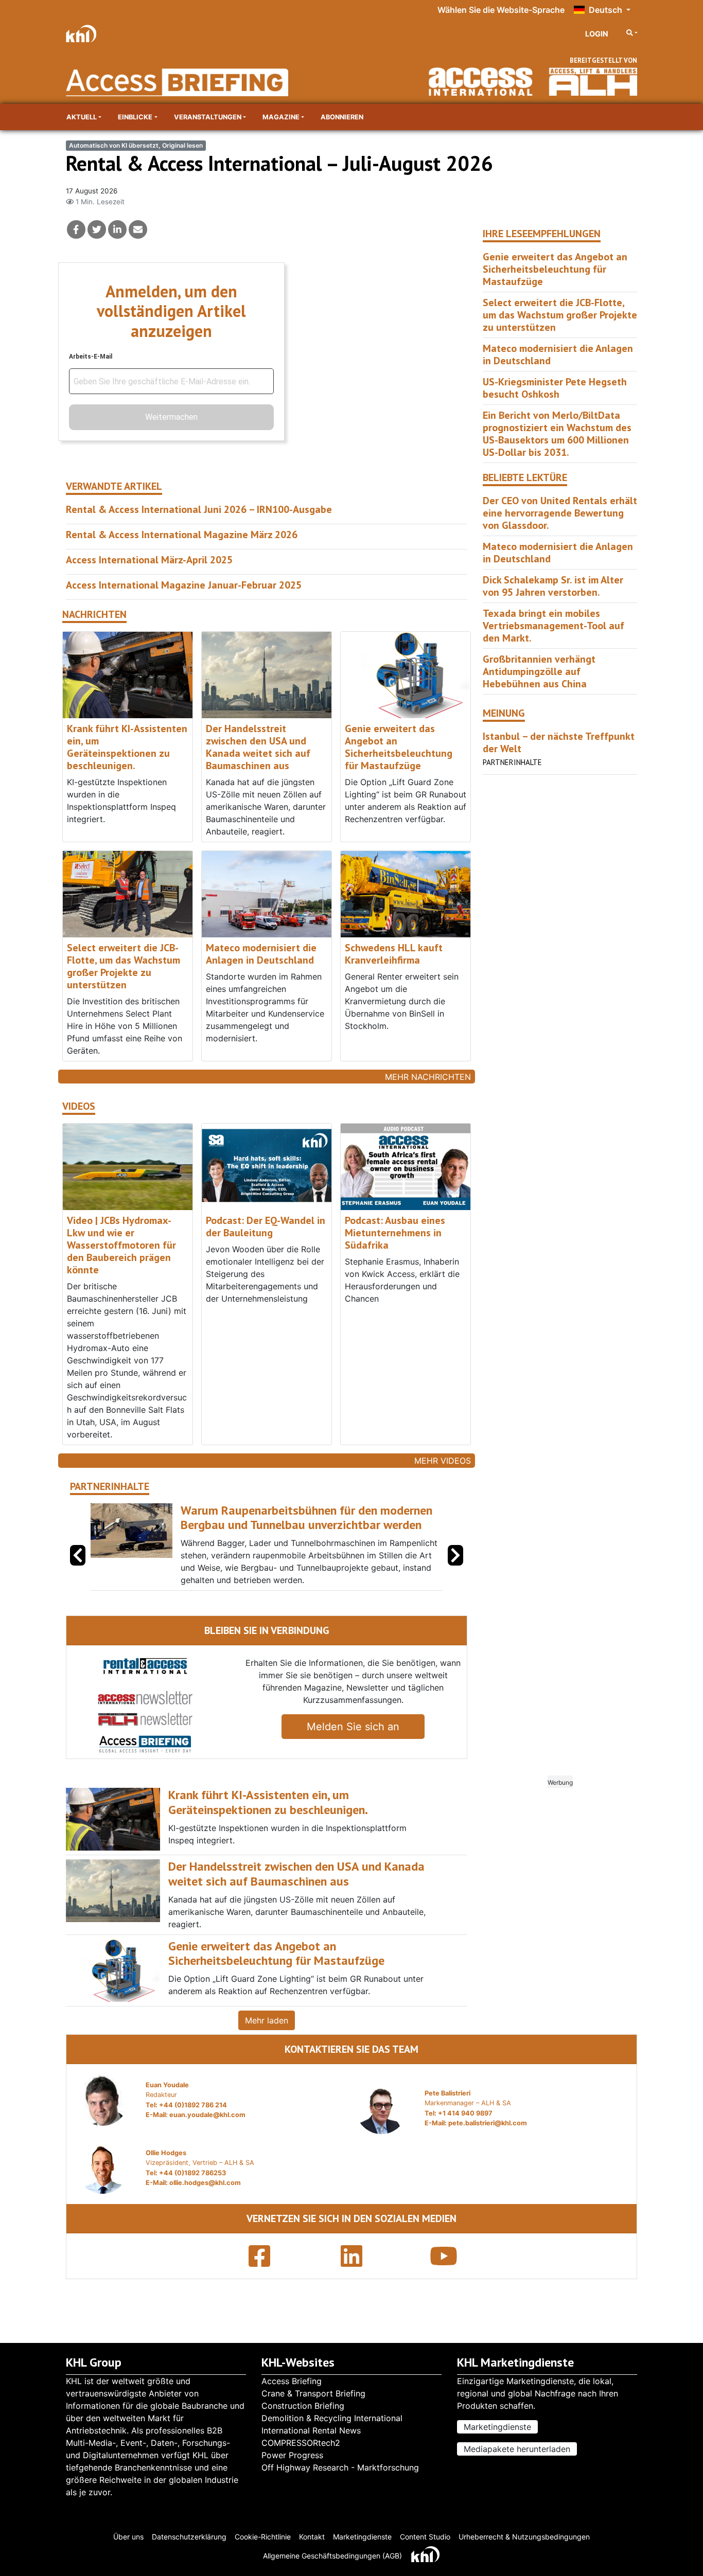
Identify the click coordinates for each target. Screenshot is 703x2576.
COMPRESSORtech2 (301, 2443)
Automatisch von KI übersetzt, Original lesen (136, 145)
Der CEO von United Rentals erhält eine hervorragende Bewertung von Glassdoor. (560, 513)
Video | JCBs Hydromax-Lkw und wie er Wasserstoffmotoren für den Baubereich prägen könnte (121, 1245)
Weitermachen (171, 417)
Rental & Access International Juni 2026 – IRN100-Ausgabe (199, 509)
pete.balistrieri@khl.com (488, 2123)
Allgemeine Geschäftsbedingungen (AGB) (332, 2556)
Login (597, 34)
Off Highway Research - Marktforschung (340, 2467)
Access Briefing (292, 2381)
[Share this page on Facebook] (76, 229)
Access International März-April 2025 (149, 560)
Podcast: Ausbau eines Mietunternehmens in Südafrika (395, 1233)
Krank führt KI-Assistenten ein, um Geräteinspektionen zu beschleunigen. (127, 747)
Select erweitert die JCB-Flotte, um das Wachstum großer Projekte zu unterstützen (124, 966)
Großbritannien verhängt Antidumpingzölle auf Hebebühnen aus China (539, 671)
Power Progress (292, 2455)
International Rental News (311, 2430)
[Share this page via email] (138, 229)
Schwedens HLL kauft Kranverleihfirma (394, 954)
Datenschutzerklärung (189, 2537)
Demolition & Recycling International (332, 2418)
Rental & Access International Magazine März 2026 (182, 535)
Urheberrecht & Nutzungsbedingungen (524, 2537)
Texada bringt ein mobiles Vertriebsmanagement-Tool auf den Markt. (553, 626)
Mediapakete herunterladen (517, 2449)
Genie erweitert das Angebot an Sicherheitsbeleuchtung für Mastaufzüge (399, 747)
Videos (79, 1106)
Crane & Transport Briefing (313, 2393)
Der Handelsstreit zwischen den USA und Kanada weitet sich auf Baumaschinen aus (258, 747)
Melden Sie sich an (353, 1727)
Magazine (281, 117)
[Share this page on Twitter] (97, 229)
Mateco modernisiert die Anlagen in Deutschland (261, 954)
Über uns (128, 2537)
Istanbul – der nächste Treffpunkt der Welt (559, 742)
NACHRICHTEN (94, 615)
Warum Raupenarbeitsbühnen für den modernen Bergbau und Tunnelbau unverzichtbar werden (306, 1518)
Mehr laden (267, 2020)
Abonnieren (342, 117)
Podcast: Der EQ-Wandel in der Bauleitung (266, 1227)
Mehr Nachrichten (428, 1077)
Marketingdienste (497, 2427)
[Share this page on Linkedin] (117, 229)
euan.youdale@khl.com (207, 2115)
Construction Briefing (303, 2406)
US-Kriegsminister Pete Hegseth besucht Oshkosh (555, 388)
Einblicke (135, 117)
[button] (455, 1555)
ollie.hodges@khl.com (205, 2183)
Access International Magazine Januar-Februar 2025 (184, 585)
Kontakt (312, 2537)
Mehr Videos (443, 1461)
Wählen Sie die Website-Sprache (501, 10)
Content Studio (425, 2537)
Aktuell (82, 117)
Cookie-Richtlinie (263, 2537)
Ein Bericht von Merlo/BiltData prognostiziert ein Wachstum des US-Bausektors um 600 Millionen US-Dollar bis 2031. (557, 434)
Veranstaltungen (208, 117)
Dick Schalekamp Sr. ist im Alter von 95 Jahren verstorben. (553, 586)
